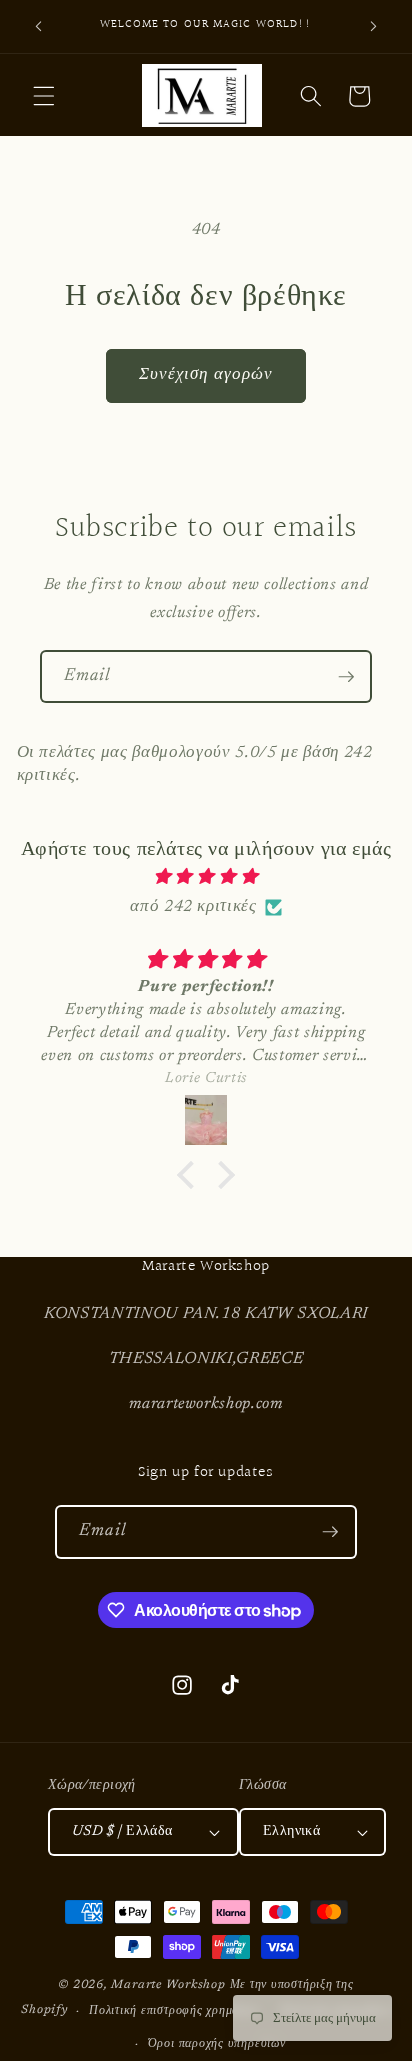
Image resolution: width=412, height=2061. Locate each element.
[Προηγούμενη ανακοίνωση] (39, 27)
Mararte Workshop (168, 1985)
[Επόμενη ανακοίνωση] (374, 27)
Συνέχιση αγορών (206, 375)
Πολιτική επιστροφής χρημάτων (174, 2011)
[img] (206, 877)
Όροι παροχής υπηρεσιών (217, 2044)
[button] (44, 96)
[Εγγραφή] (346, 677)
